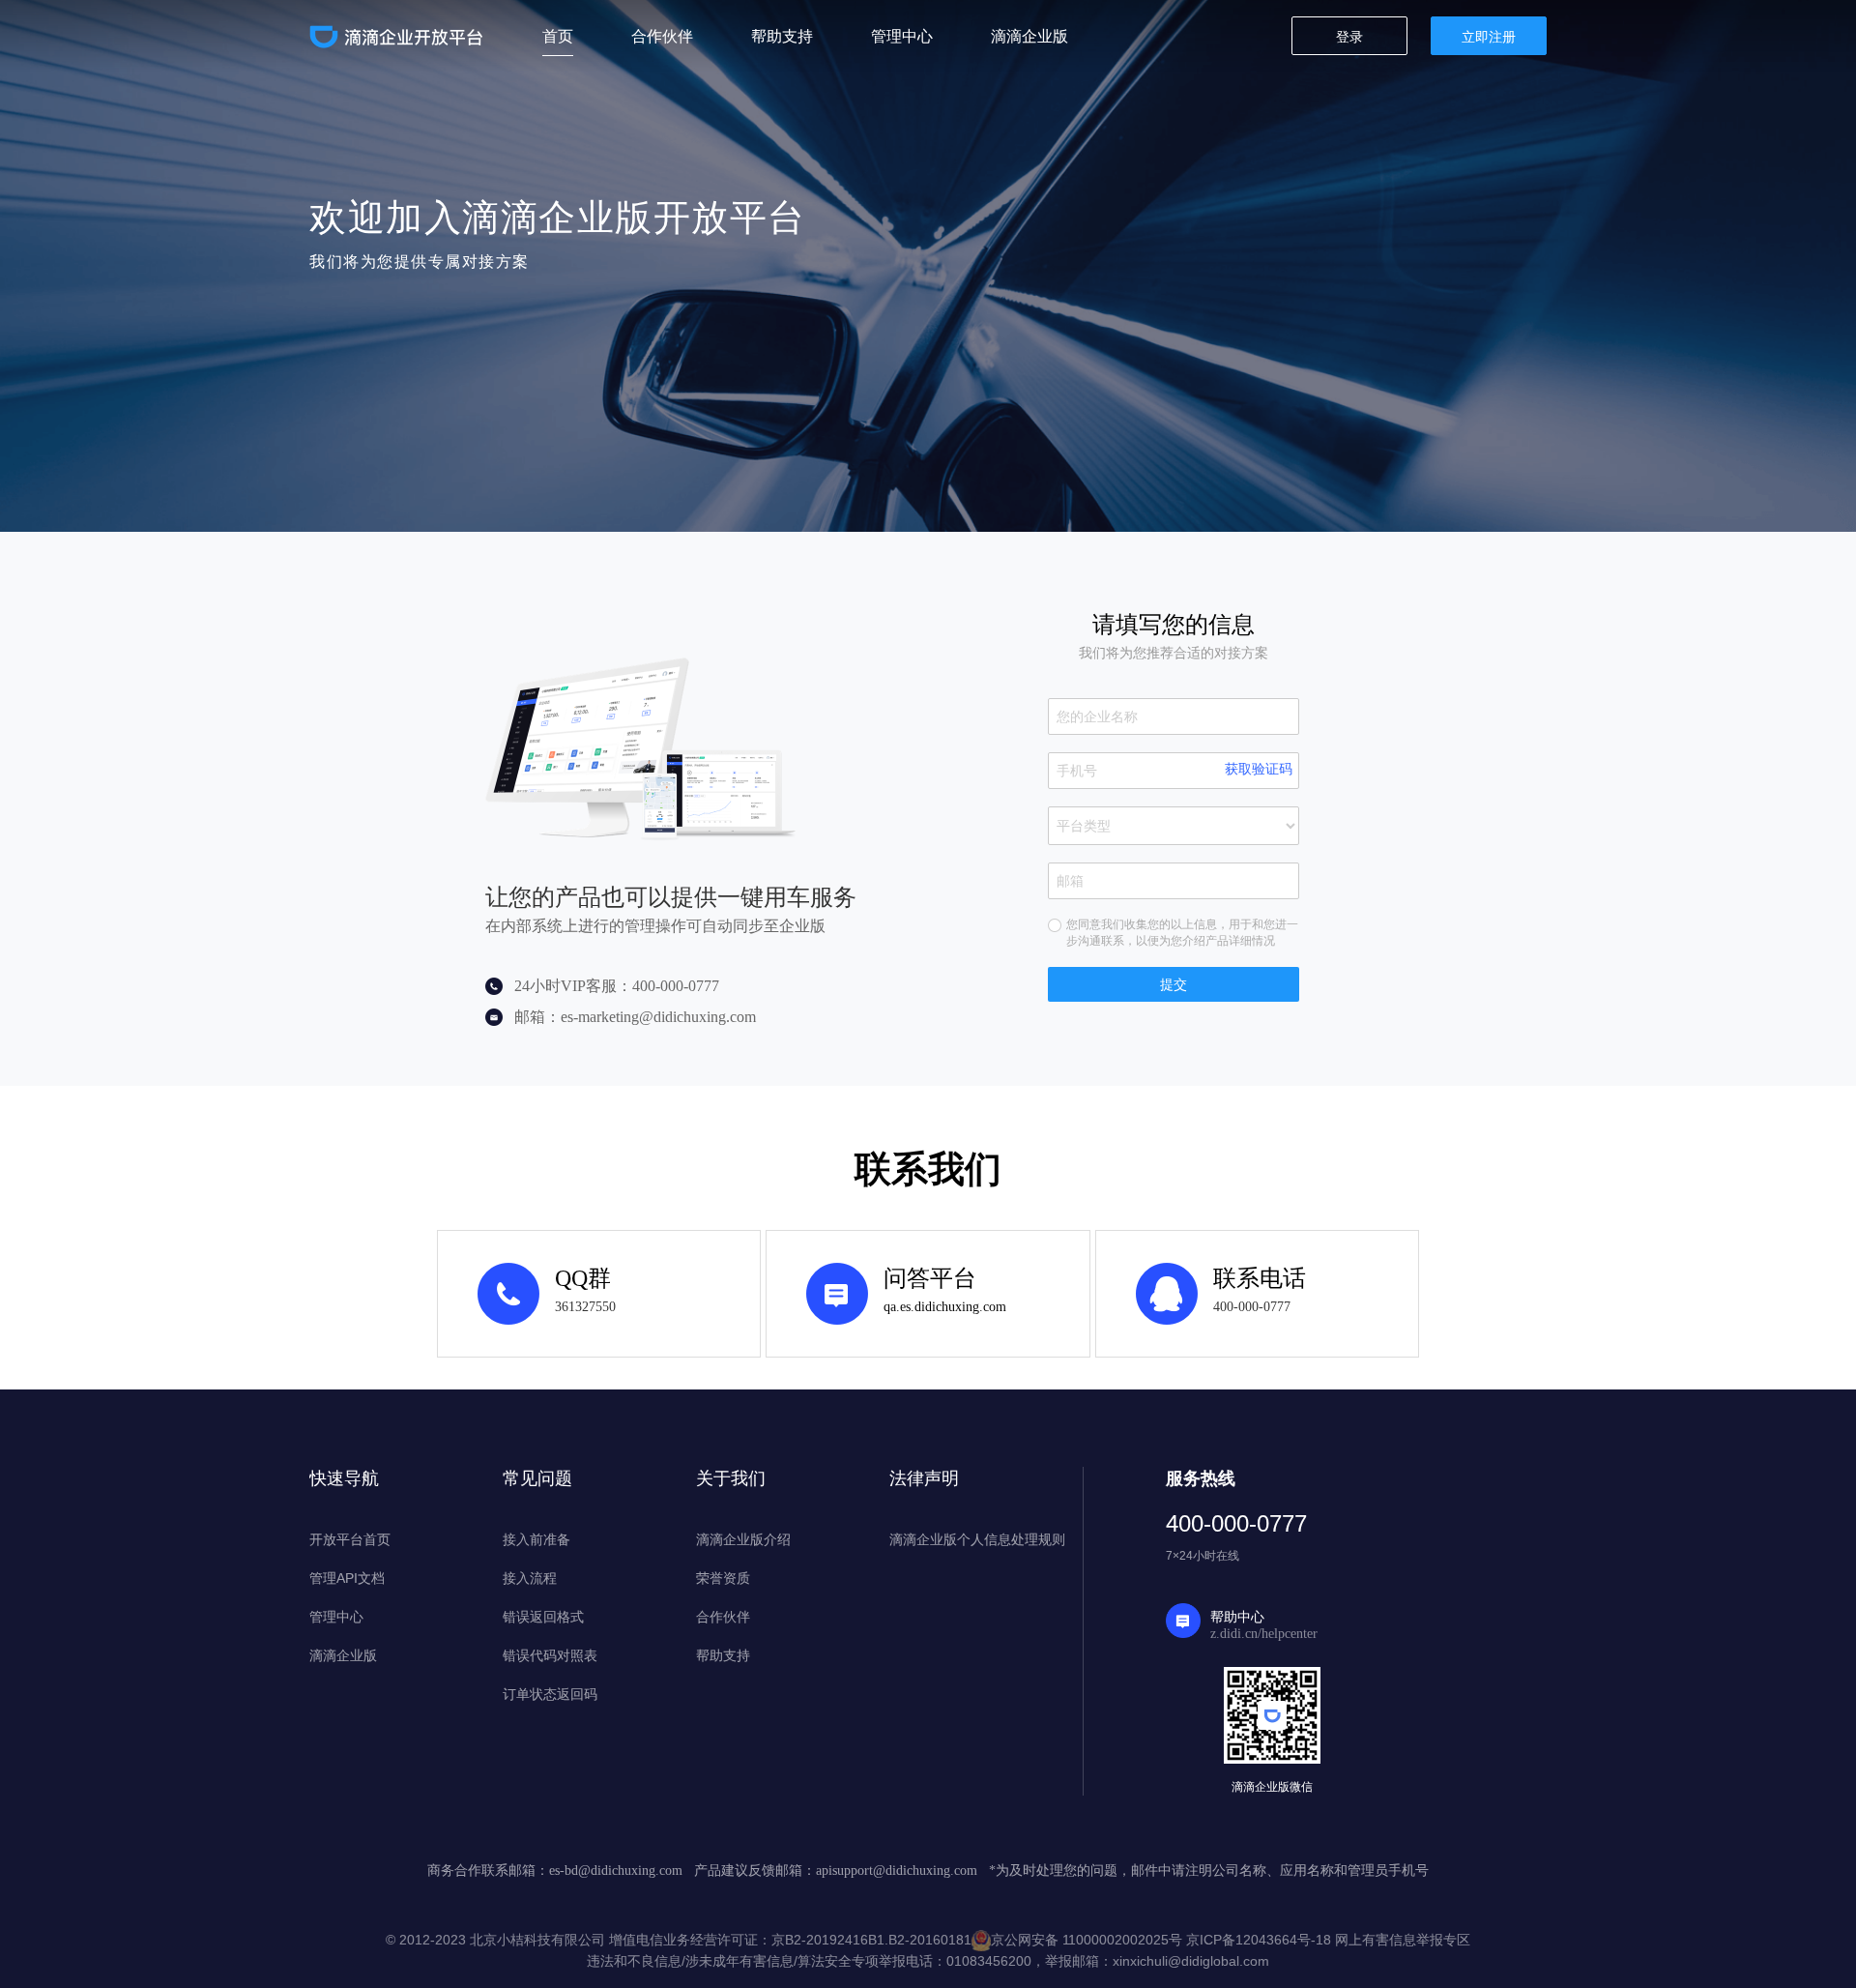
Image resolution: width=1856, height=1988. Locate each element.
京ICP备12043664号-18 (1259, 1940)
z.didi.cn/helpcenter (1264, 1634)
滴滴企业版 (343, 1655)
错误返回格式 (543, 1617)
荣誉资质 (723, 1578)
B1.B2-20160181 (920, 1940)
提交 (1174, 984)
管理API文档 (347, 1578)
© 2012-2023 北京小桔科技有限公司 (497, 1940)
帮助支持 (723, 1655)
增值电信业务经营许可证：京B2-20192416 (739, 1940)
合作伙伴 (723, 1617)
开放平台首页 (350, 1539)
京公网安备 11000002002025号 (1087, 1940)
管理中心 (336, 1617)
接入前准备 (536, 1539)
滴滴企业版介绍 (743, 1539)
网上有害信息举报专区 (1403, 1940)
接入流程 (530, 1578)
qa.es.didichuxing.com (945, 1307)
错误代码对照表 (550, 1655)
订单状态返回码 (550, 1694)
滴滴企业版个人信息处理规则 (977, 1539)
